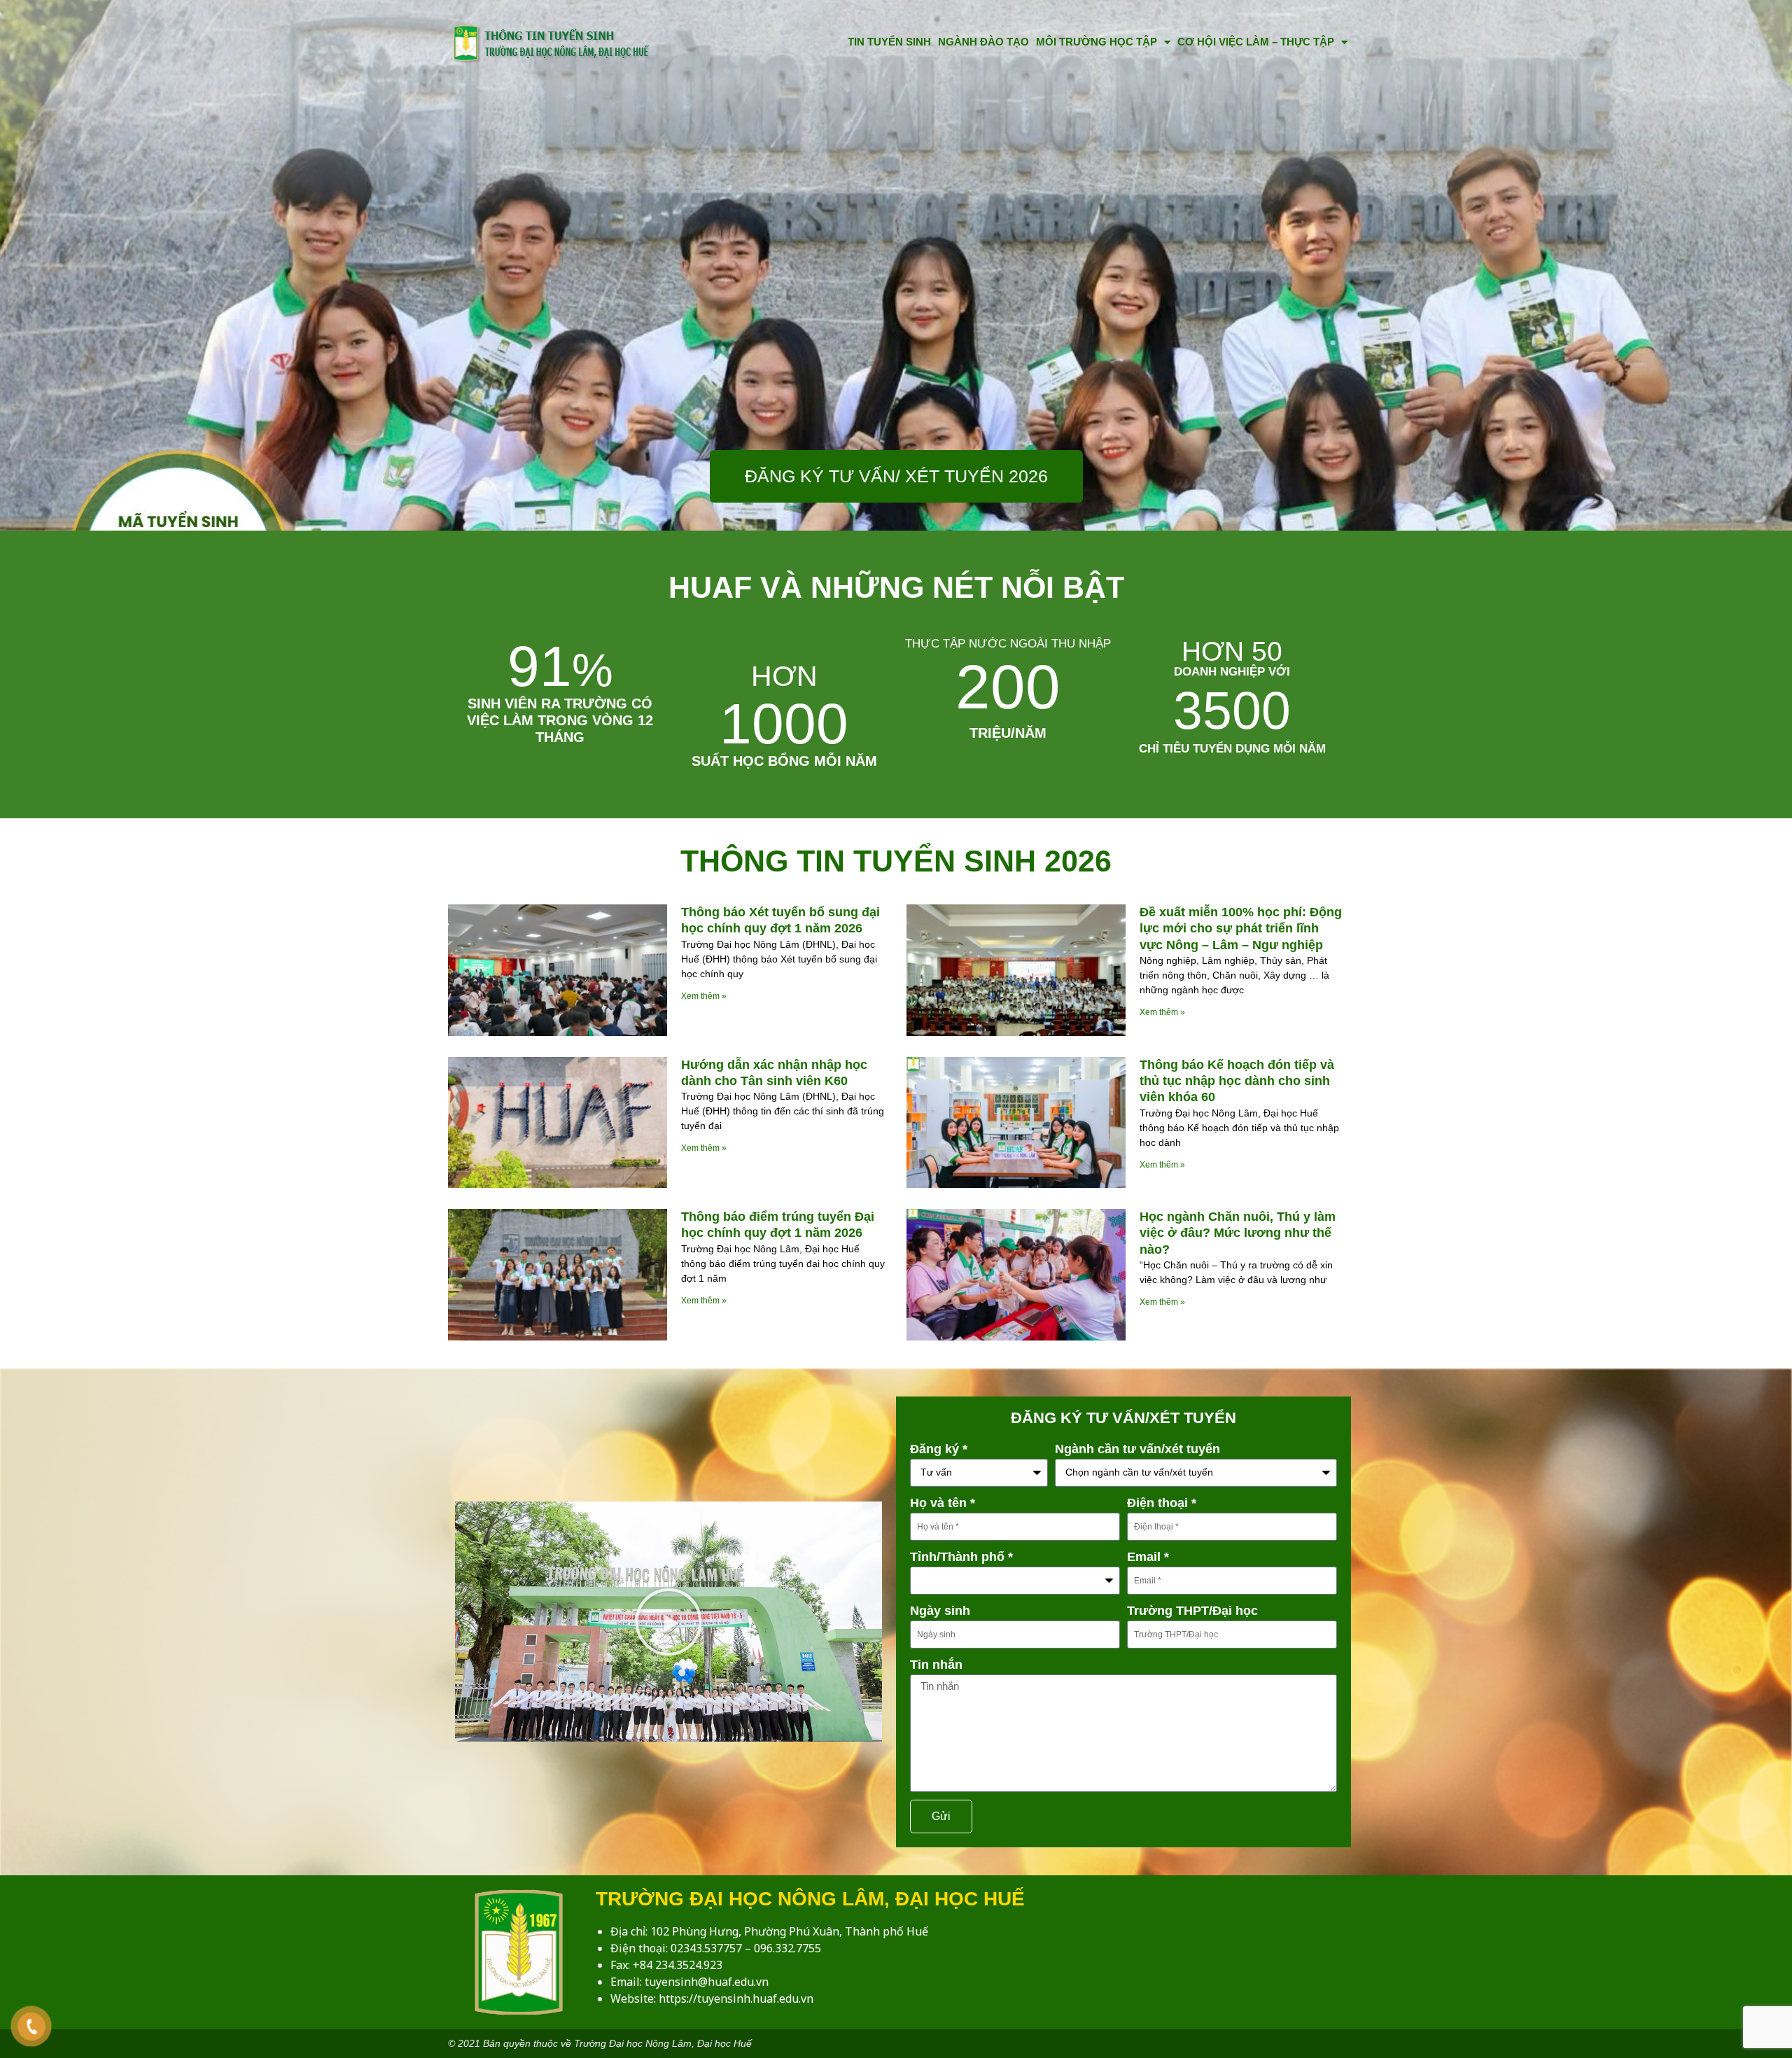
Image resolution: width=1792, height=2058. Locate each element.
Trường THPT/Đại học (1192, 1611)
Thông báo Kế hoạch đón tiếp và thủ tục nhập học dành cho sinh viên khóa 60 (1237, 1081)
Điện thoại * (1162, 1503)
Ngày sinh (940, 1611)
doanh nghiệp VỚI (1232, 672)
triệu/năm (1008, 733)
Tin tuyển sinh (889, 42)
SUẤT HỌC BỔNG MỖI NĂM (784, 761)
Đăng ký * (939, 1449)
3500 (1232, 710)
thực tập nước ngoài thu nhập (1008, 644)
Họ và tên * (943, 1503)
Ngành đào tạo (983, 42)
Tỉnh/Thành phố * (961, 1557)
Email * (1148, 1557)
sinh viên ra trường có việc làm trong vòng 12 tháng (560, 720)
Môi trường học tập (1097, 42)
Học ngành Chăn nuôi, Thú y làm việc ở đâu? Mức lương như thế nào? (1238, 1233)
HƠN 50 (1232, 651)
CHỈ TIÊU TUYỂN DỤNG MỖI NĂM (1232, 749)
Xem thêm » (704, 996)
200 (1008, 687)
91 (560, 666)
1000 (784, 708)
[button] (668, 1622)
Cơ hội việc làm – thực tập (1256, 42)
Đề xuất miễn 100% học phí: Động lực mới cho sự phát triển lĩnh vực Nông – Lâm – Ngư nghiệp (1241, 929)
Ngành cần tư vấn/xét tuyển (1137, 1449)
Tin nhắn (936, 1665)
